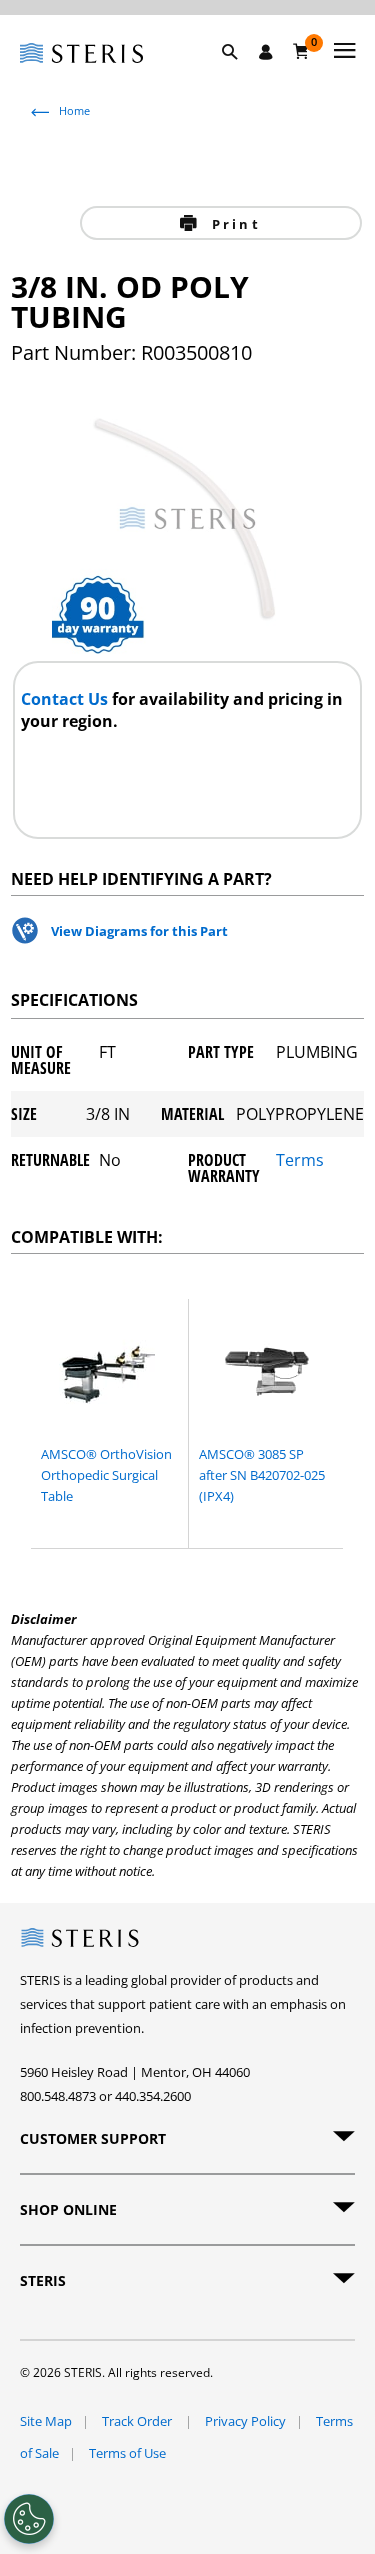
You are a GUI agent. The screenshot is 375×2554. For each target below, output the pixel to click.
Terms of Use (127, 2453)
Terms (300, 1161)
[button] (240, 75)
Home (74, 110)
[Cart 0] (301, 51)
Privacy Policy (245, 2421)
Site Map (46, 2421)
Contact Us (66, 699)
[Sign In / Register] (266, 52)
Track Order (138, 2421)
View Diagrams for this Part (139, 931)
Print (233, 224)
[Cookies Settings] (29, 2519)
